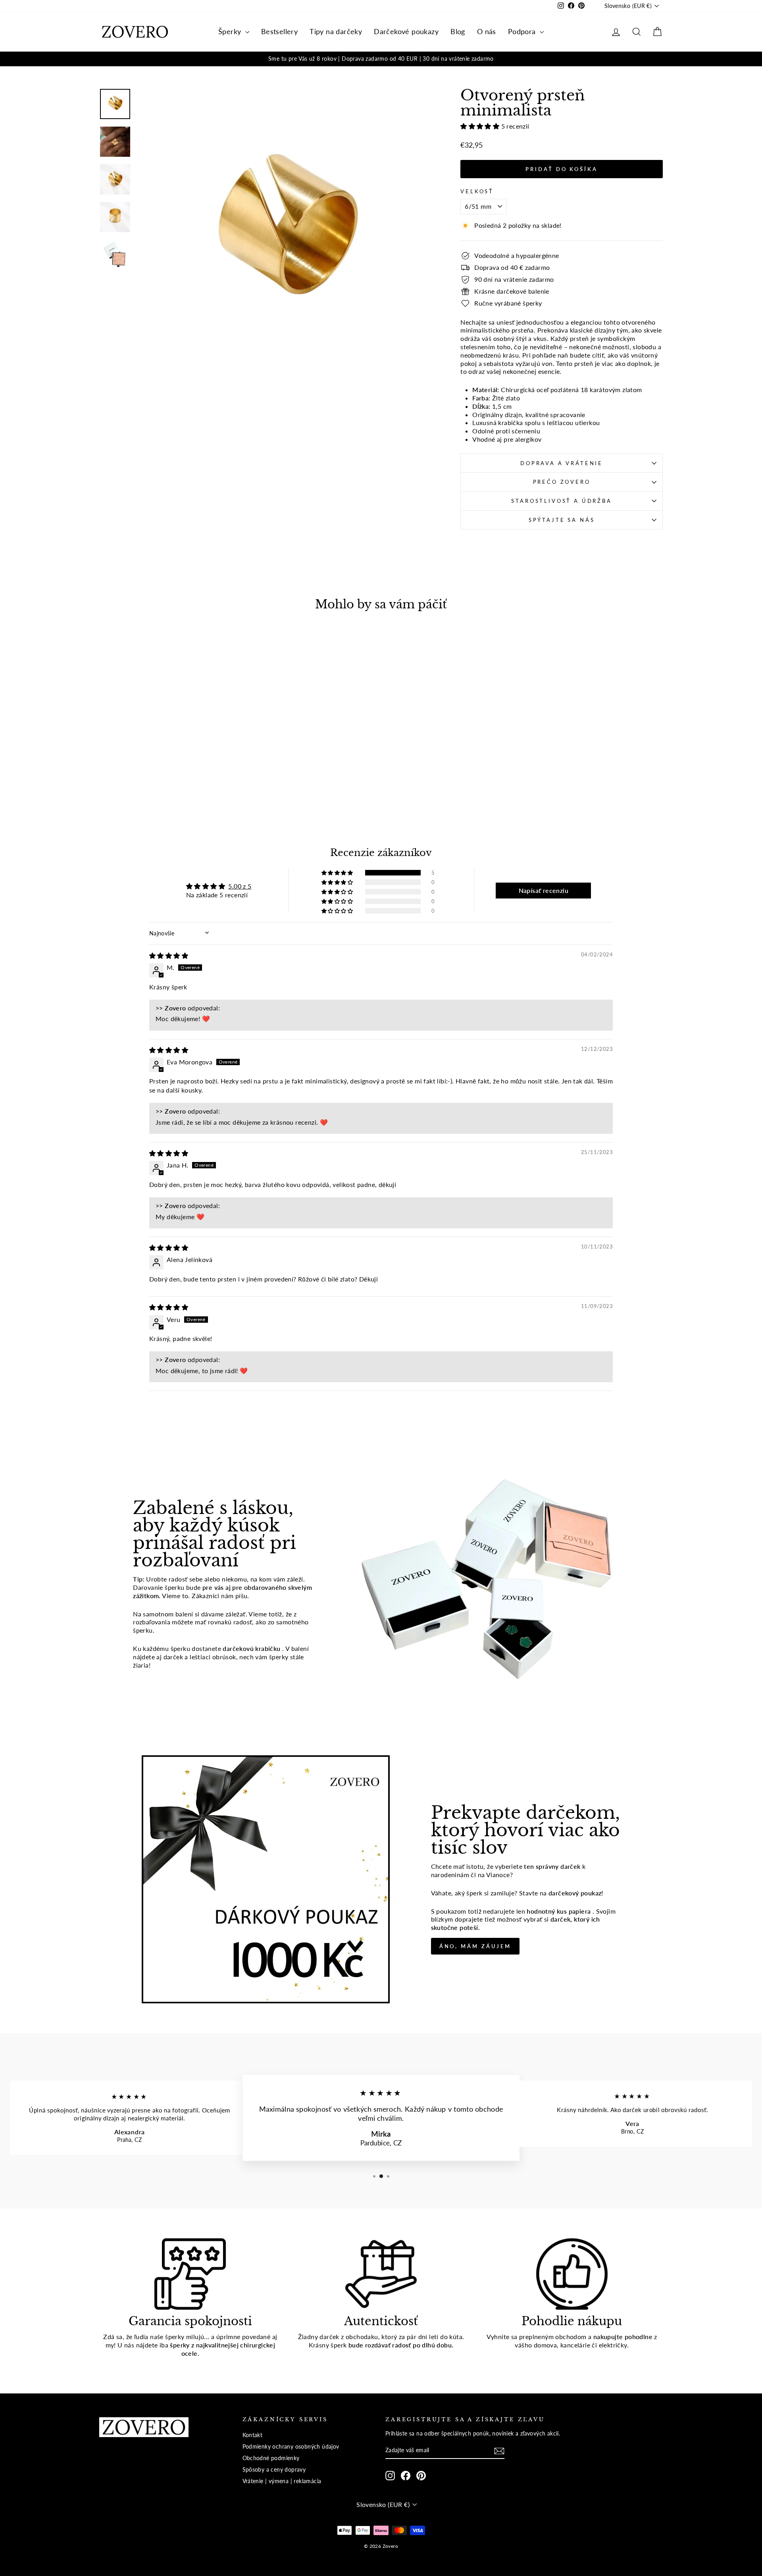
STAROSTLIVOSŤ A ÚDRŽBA (561, 501)
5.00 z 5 (240, 886)
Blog (458, 31)
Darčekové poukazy (406, 31)
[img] (169, 955)
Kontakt (253, 2435)
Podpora (523, 31)
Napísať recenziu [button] (544, 890)
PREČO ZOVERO (562, 482)
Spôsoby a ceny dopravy (274, 2470)
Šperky (231, 31)
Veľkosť (477, 191)
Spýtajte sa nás (562, 520)
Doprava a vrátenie (562, 463)
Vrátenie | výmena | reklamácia (282, 2481)
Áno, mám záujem (475, 1946)
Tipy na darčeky (336, 31)
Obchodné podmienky (271, 2458)
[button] (481, 126)
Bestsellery (279, 31)
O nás (487, 31)
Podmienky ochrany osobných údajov (291, 2447)
